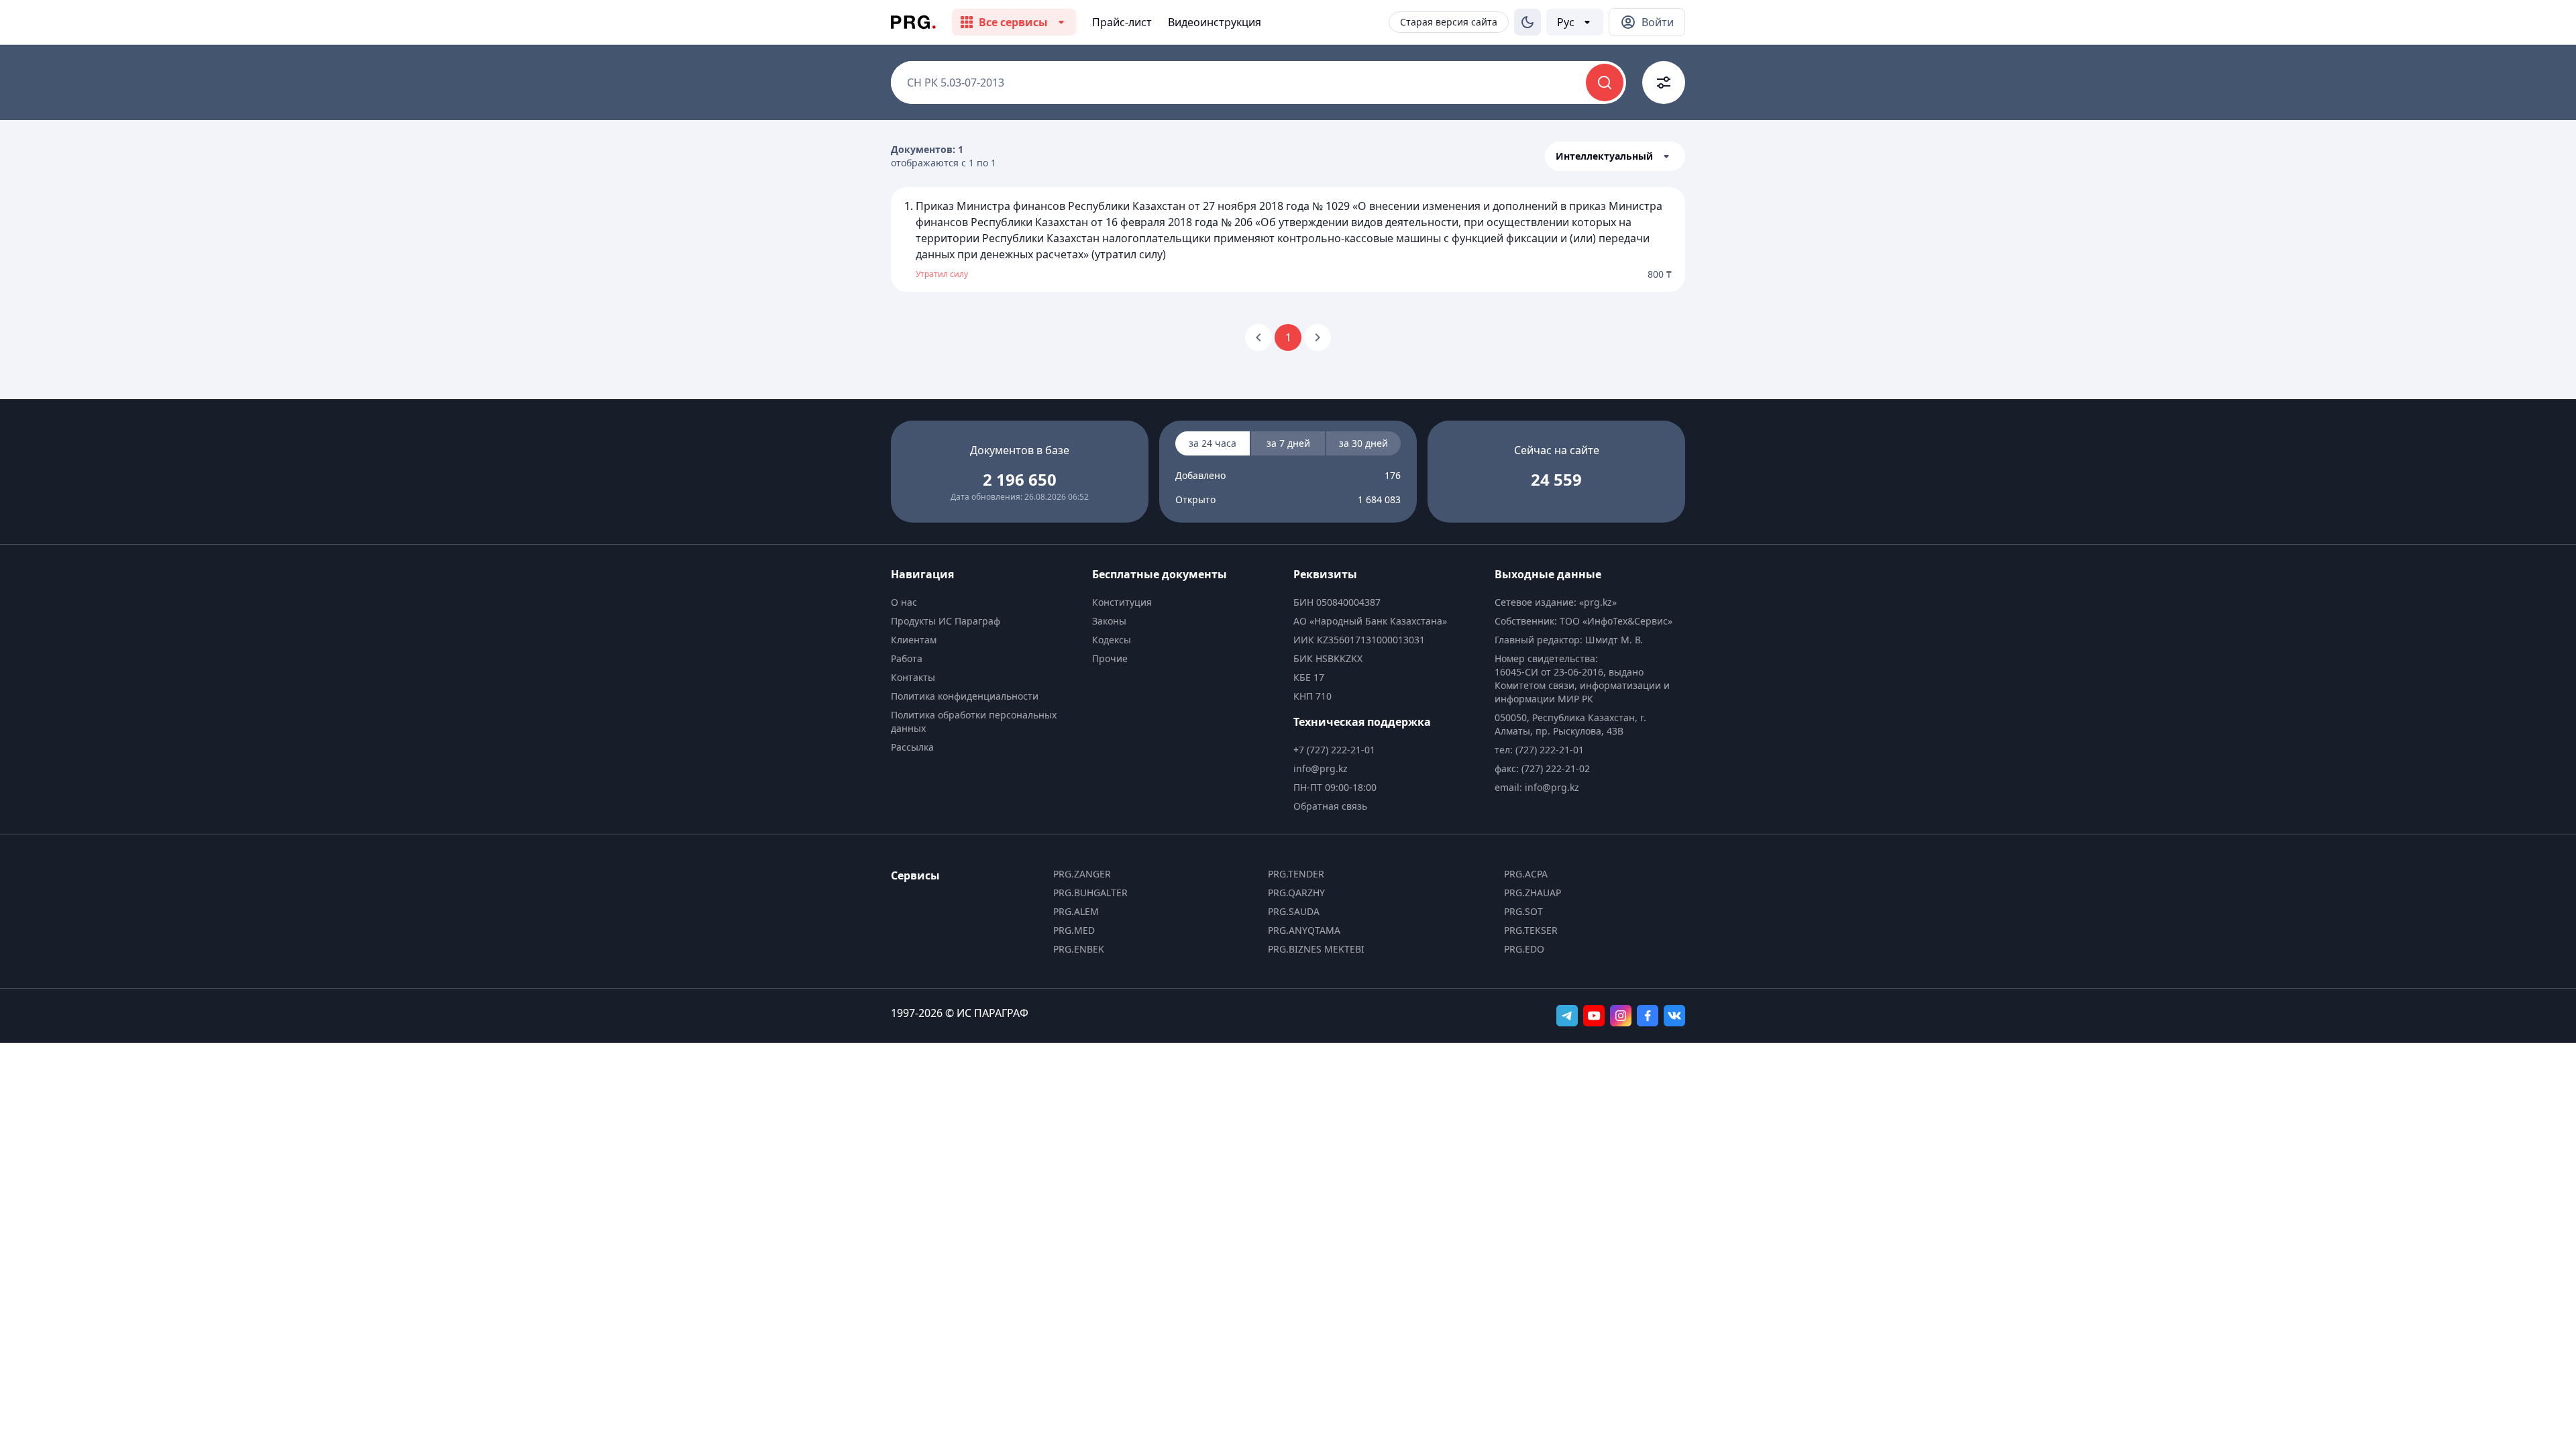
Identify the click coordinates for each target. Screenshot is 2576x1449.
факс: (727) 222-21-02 (1542, 768)
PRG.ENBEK (1079, 949)
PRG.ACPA (1526, 874)
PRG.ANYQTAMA (1304, 930)
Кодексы (1112, 640)
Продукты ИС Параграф (946, 621)
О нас (904, 602)
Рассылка (912, 747)
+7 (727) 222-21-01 (1334, 750)
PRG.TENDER (1296, 874)
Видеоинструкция (1215, 22)
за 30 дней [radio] (1363, 443)
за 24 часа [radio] (1213, 443)
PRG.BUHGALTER (1090, 893)
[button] (1615, 156)
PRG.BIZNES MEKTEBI (1316, 949)
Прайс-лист (1122, 22)
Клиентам (914, 640)
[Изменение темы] (1527, 22)
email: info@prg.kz (1537, 787)
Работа (907, 658)
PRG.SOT (1523, 911)
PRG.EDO (1524, 949)
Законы (1109, 621)
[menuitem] (986, 602)
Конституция (1122, 602)
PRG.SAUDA (1294, 911)
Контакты (913, 677)
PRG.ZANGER (1082, 874)
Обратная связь (1330, 806)
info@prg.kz (1321, 768)
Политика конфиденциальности (965, 696)
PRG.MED (1074, 930)
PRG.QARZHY (1296, 893)
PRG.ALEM (1076, 911)
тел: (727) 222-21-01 (1539, 750)
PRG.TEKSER (1531, 930)
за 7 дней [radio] (1288, 443)
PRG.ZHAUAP (1533, 893)
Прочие (1110, 658)
